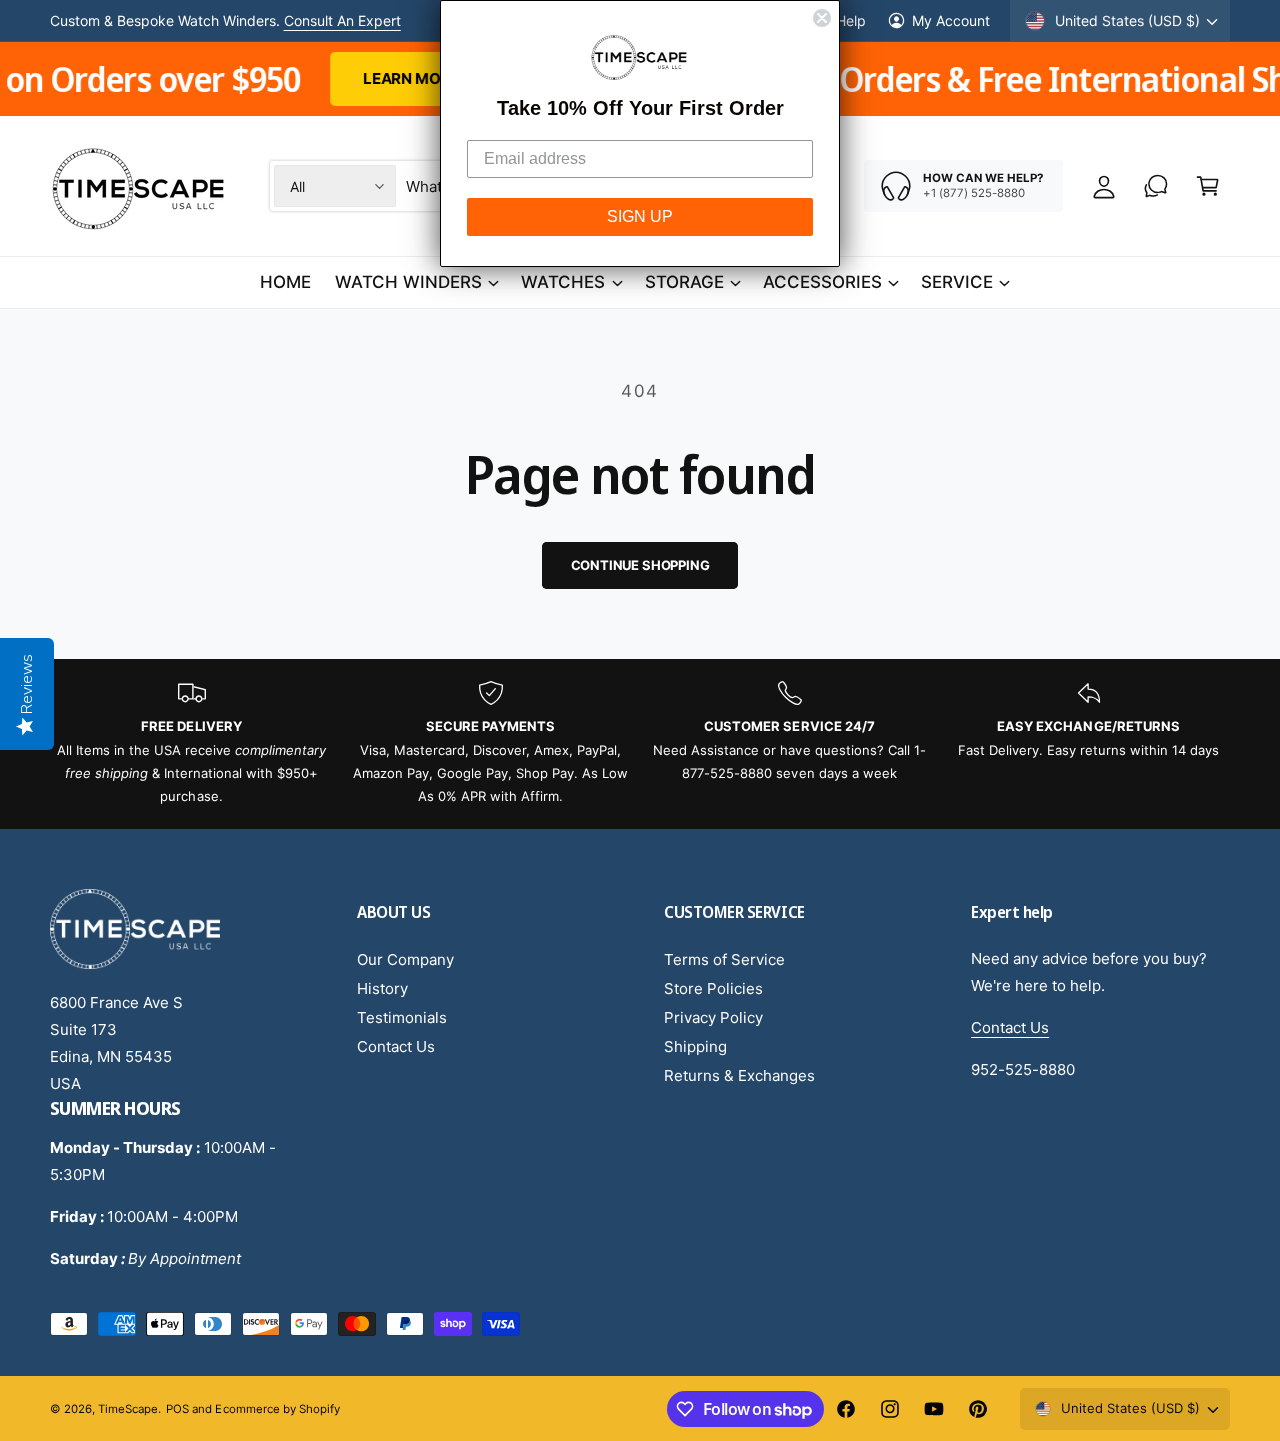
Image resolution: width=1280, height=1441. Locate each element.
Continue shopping (640, 565)
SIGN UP (640, 216)
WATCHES (563, 282)
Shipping (695, 1046)
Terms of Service (724, 959)
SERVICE (957, 282)
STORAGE (684, 282)
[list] (640, 744)
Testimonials (402, 1017)
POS (177, 1409)
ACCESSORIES (822, 282)
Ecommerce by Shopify (277, 1409)
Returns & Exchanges (739, 1075)
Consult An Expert (342, 23)
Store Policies (713, 988)
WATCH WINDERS (408, 282)
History (382, 988)
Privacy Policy (713, 1017)
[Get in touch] (1156, 186)
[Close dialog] (822, 18)
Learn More (319, 78)
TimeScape (128, 1409)
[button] (1208, 186)
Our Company (405, 959)
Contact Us (396, 1046)
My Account (951, 20)
